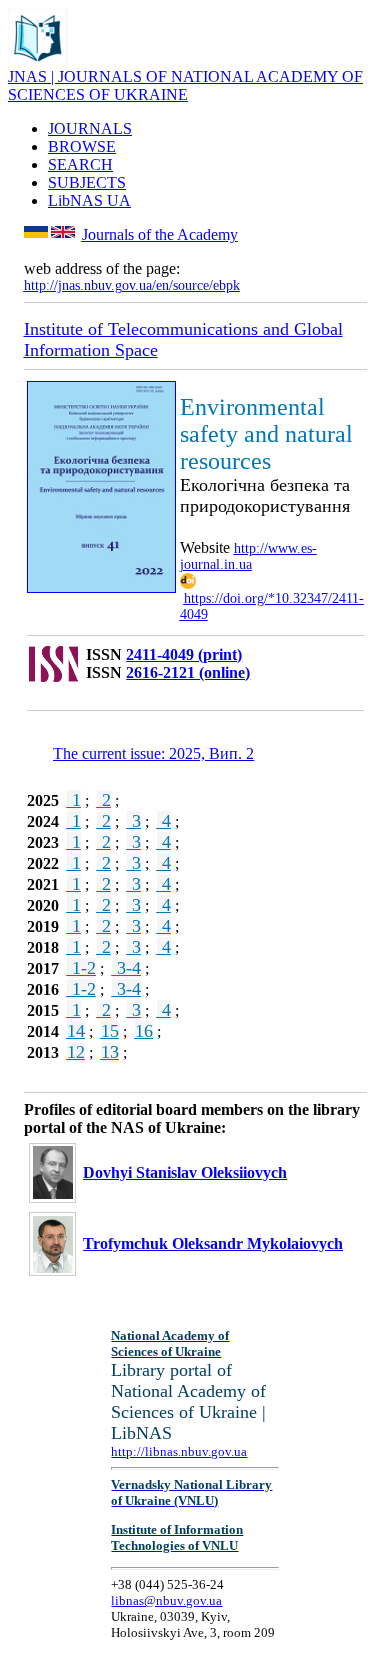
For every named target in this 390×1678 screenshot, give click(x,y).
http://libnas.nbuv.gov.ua (179, 1451)
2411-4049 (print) (184, 654)
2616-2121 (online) (188, 672)
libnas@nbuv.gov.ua (166, 1600)
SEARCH (80, 164)
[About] (38, 62)
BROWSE (82, 146)
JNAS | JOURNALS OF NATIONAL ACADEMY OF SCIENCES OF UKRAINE (185, 85)
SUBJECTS (87, 182)
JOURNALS (90, 128)
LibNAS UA (89, 200)
